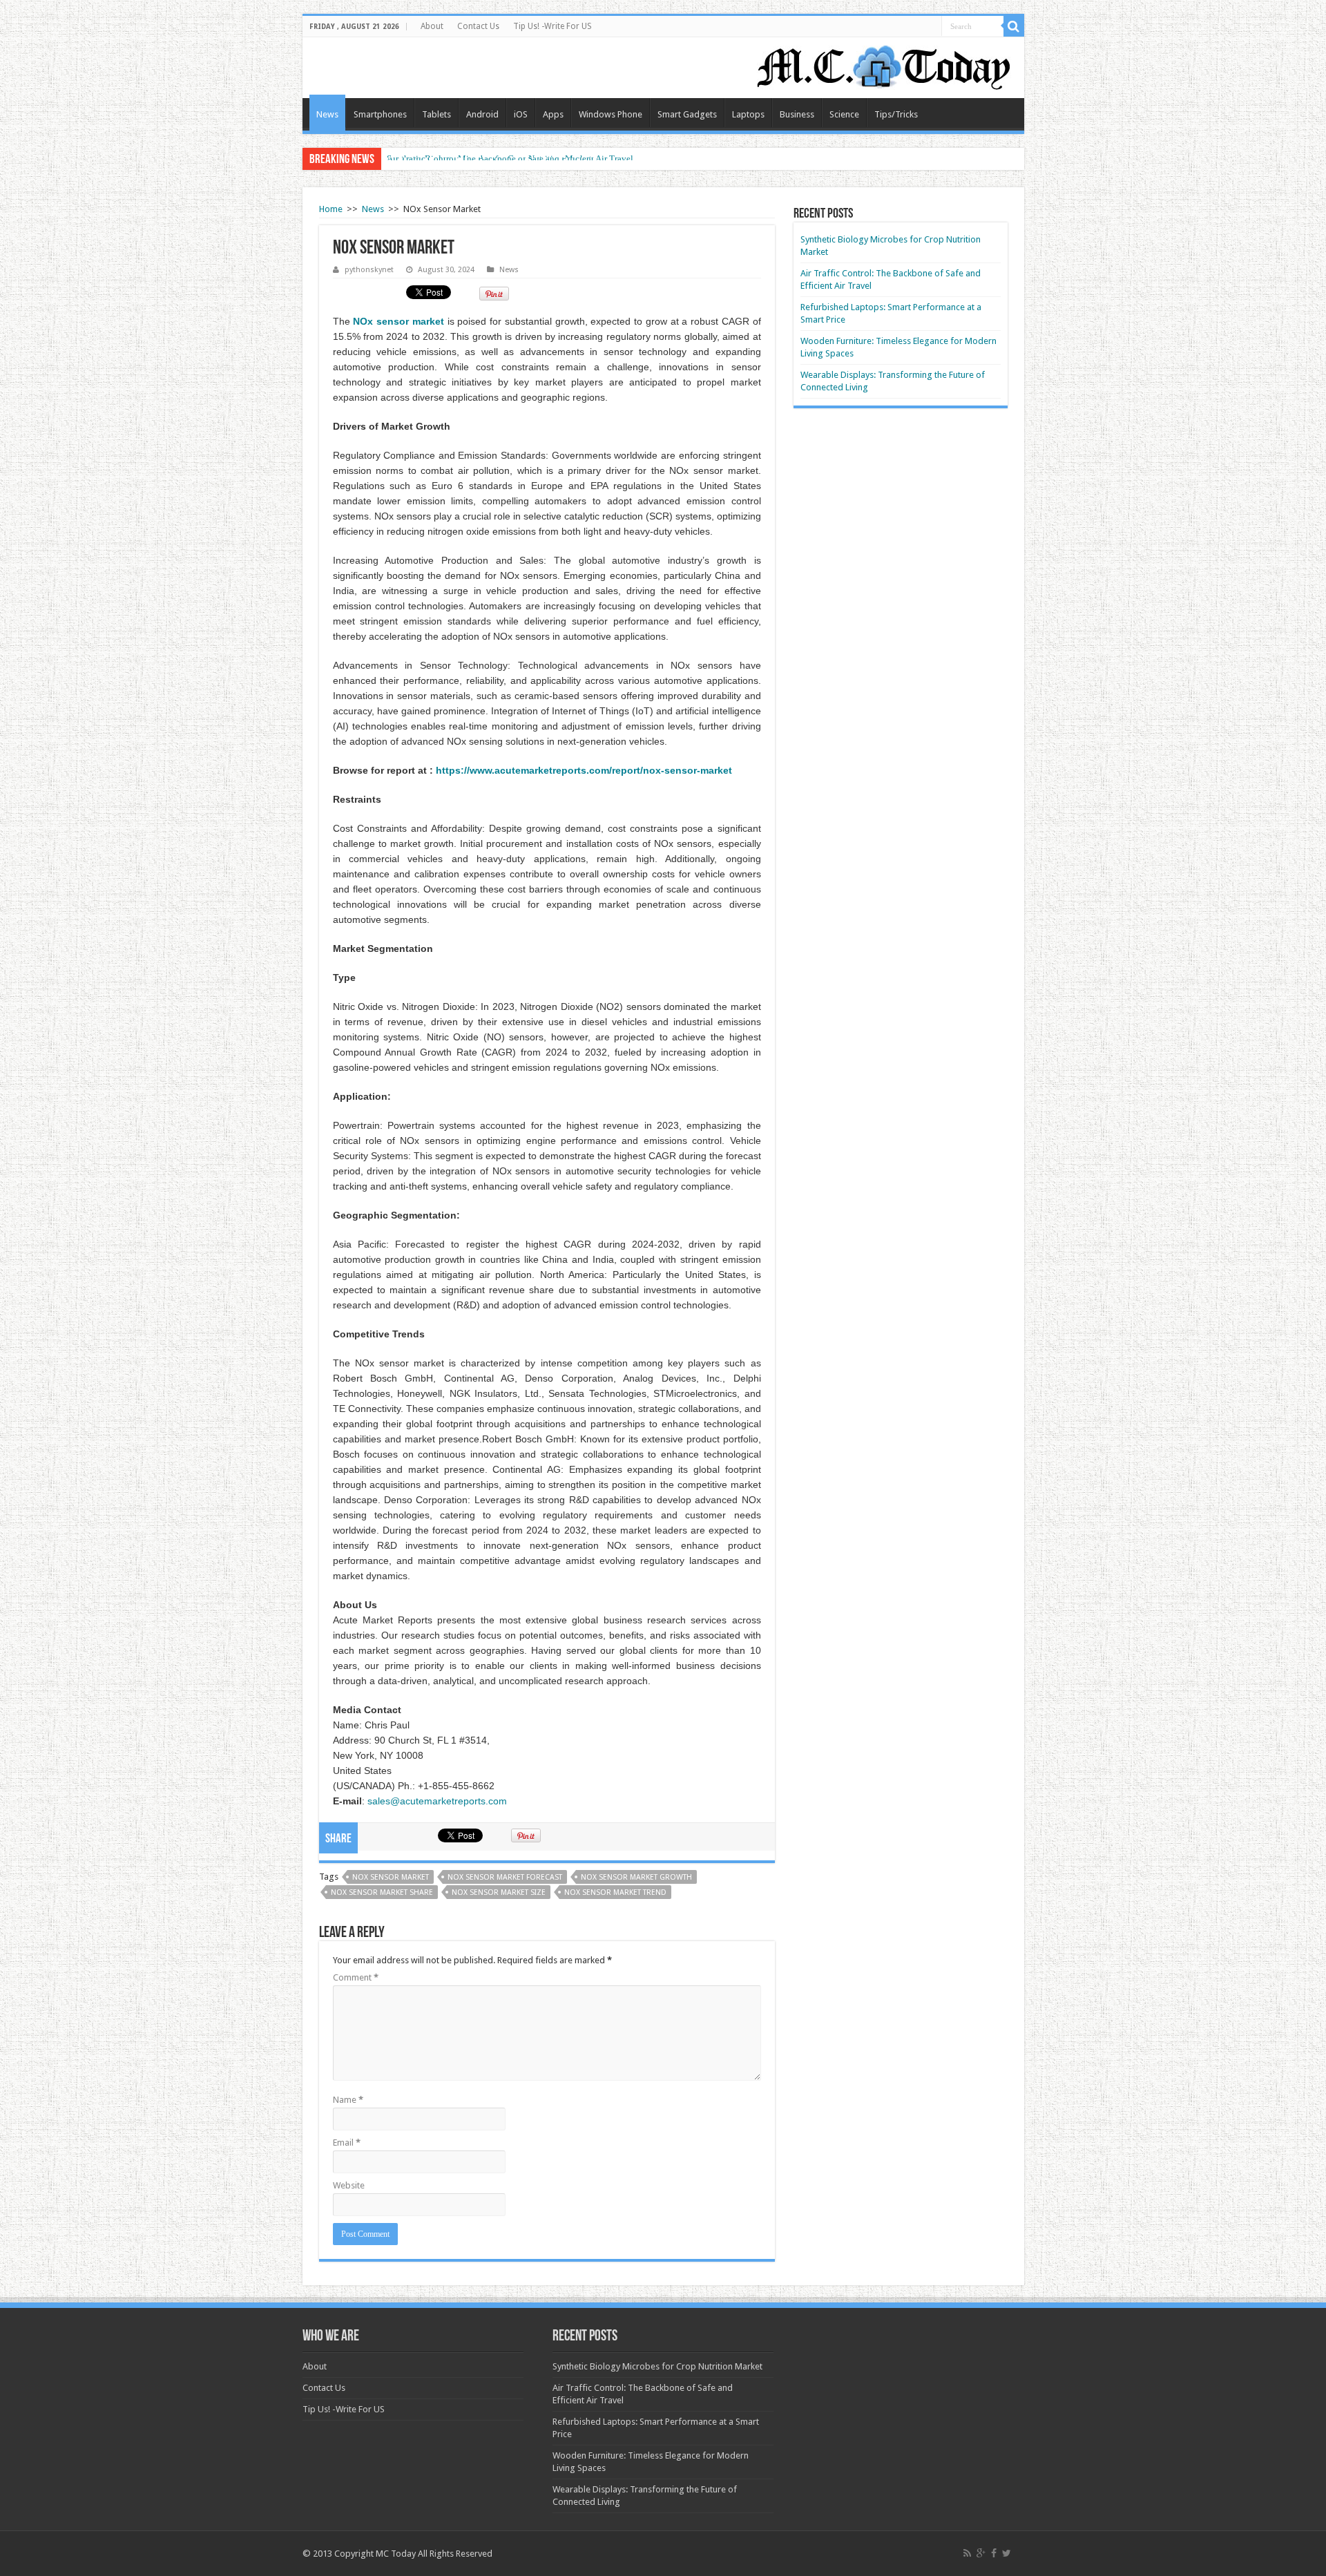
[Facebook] (994, 2553)
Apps (553, 114)
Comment (356, 1977)
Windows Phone (611, 114)
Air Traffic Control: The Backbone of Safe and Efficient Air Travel (510, 159)
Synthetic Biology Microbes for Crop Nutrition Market (657, 2366)
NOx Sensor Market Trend (615, 1892)
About (432, 26)
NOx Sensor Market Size (499, 1892)
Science (844, 114)
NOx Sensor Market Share (382, 1892)
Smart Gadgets (687, 114)
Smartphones (380, 114)
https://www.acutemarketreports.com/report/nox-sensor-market (584, 770)
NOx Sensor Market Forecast (505, 1877)
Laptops (748, 114)
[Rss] (967, 2553)
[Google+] (981, 2553)
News (327, 114)
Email (347, 2143)
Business (797, 114)
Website (349, 2185)
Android (482, 114)
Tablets (436, 114)
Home (331, 209)
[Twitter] (1007, 2553)
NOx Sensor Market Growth (636, 1877)
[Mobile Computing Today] (884, 65)
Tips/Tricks (896, 114)
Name (348, 2100)
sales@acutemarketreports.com (437, 1801)
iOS (521, 114)
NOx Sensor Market (391, 1877)
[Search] (1014, 26)
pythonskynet (369, 270)
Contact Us (478, 26)
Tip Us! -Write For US (552, 26)
